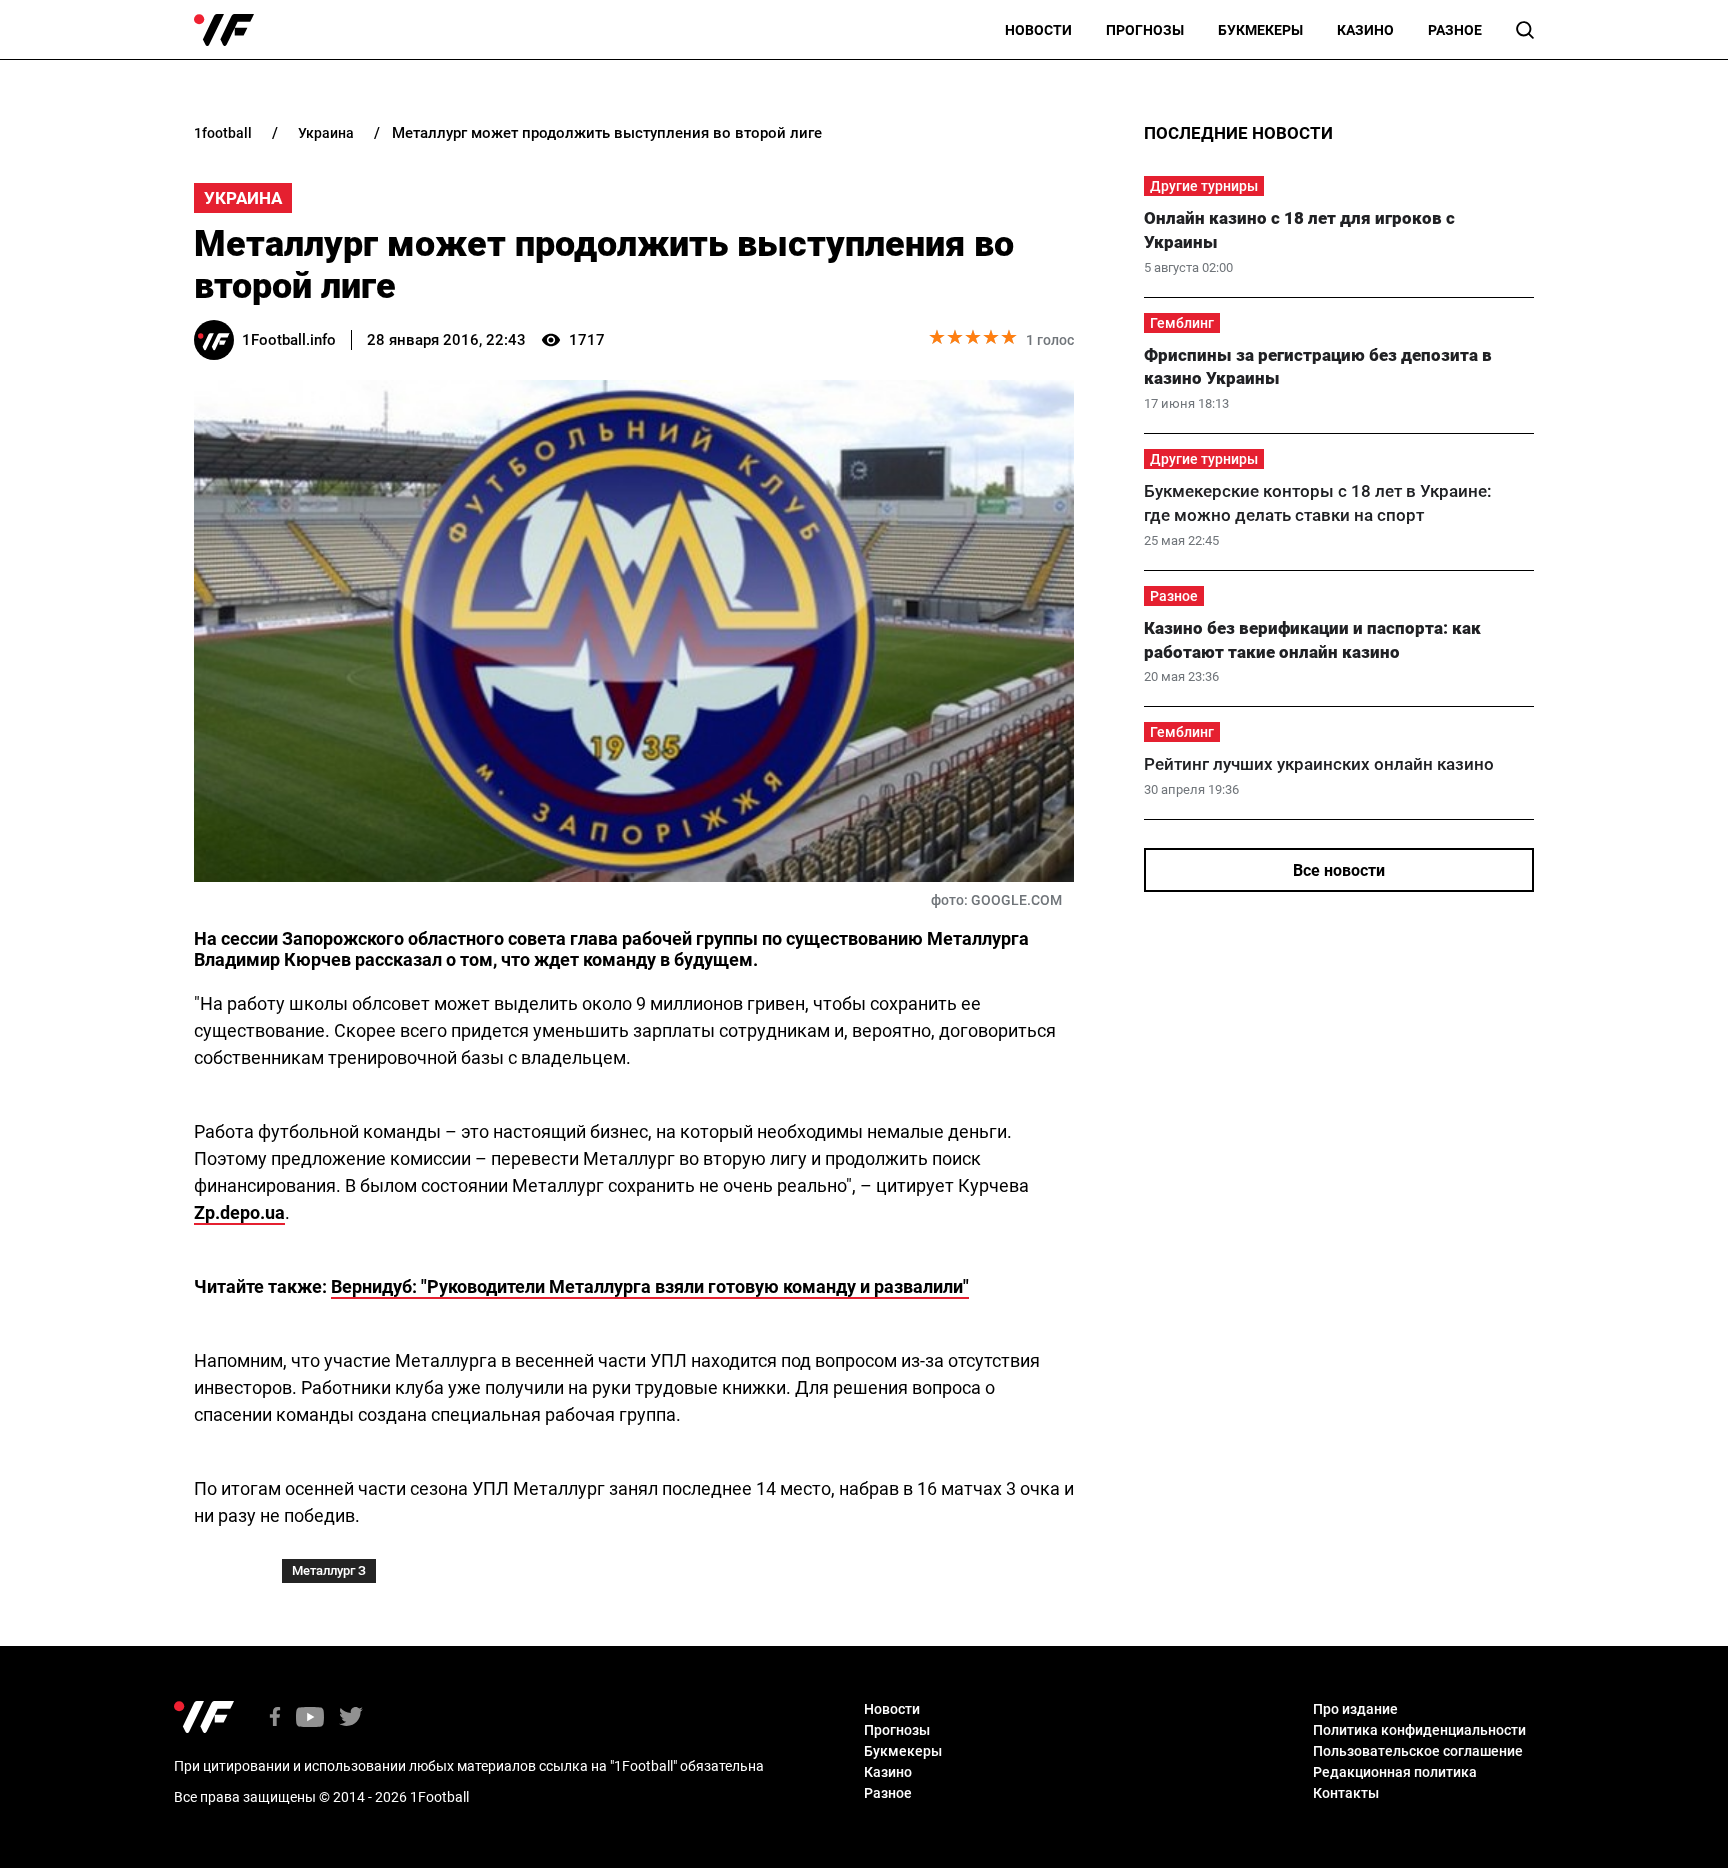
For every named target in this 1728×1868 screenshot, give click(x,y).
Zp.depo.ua (239, 1212)
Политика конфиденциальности (1419, 1730)
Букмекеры (1260, 30)
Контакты (1346, 1793)
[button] (1525, 30)
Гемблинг (1182, 323)
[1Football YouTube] (310, 1718)
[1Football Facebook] (275, 1718)
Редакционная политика (1395, 1772)
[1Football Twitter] (351, 1718)
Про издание (1355, 1709)
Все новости (1339, 870)
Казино (1365, 30)
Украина (243, 198)
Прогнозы (1145, 30)
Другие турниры (1204, 186)
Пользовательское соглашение (1418, 1751)
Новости (1038, 30)
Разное (1455, 30)
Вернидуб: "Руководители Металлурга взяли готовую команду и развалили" (650, 1286)
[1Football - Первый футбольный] (224, 30)
